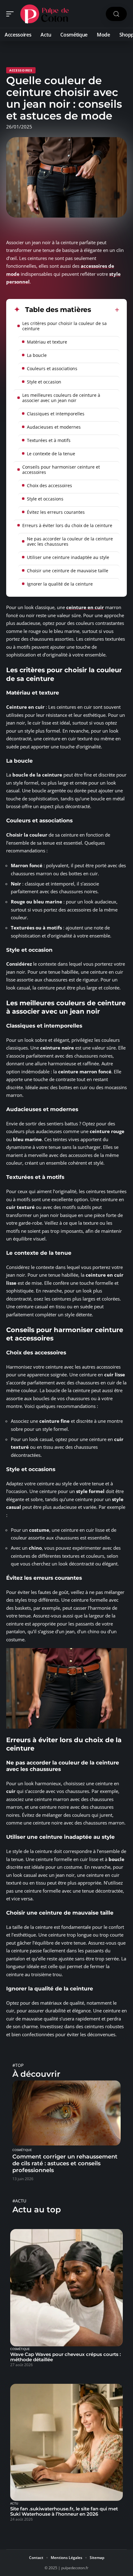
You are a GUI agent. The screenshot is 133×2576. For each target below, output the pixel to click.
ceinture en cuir (85, 607)
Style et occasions (45, 499)
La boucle (37, 355)
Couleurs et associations (52, 368)
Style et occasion (44, 382)
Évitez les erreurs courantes (56, 512)
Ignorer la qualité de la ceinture (60, 584)
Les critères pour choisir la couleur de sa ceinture (64, 326)
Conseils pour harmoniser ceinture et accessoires (61, 470)
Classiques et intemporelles (56, 414)
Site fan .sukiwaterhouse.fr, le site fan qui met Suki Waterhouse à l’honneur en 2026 (64, 2511)
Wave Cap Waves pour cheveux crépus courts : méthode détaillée (66, 2357)
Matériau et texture (47, 342)
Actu (14, 2504)
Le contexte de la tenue (51, 454)
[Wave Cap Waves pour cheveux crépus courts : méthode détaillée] (66, 2288)
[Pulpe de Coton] (45, 14)
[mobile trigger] (11, 14)
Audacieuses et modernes (54, 427)
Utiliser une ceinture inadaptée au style (68, 557)
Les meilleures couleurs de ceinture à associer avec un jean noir (61, 398)
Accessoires (21, 70)
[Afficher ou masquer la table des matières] (105, 310)
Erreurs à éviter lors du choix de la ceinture (67, 525)
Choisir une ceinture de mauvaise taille (68, 571)
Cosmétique (22, 2150)
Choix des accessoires (49, 485)
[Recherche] (116, 14)
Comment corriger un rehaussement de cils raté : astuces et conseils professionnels (65, 2163)
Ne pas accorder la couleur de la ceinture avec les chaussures (70, 541)
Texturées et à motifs (49, 440)
